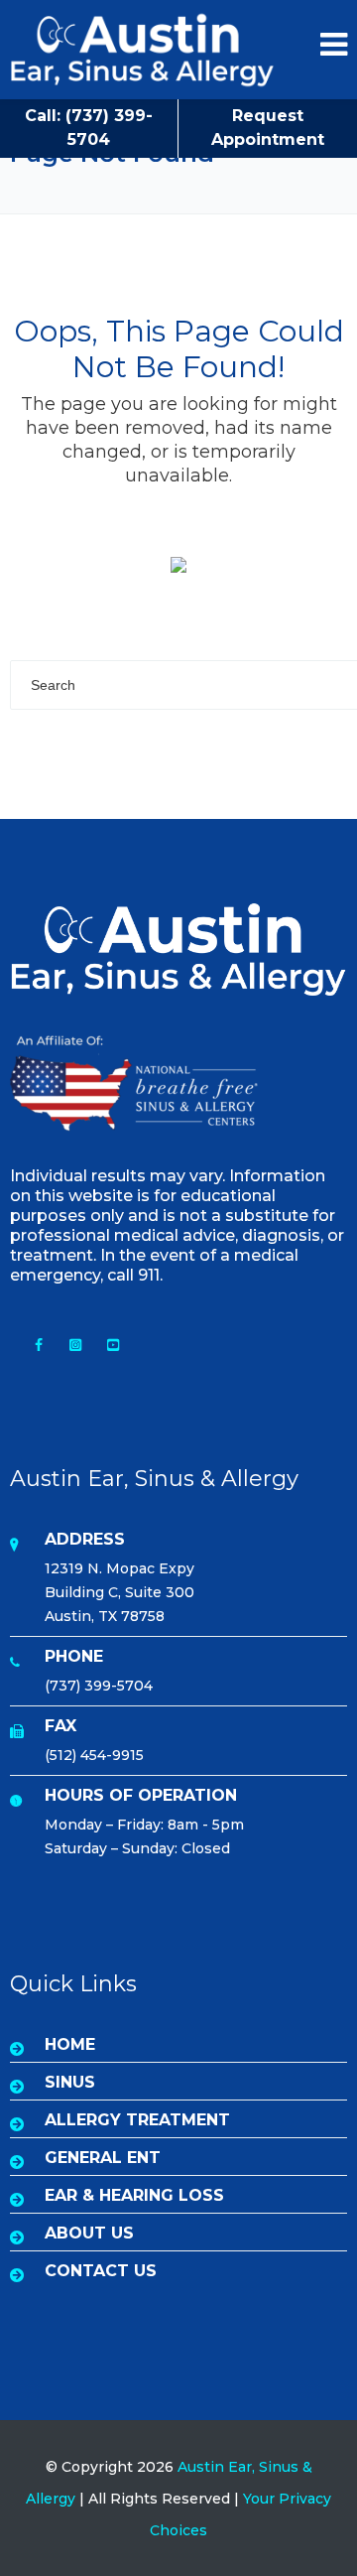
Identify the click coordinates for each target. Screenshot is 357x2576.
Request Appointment (268, 128)
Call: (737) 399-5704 (89, 128)
